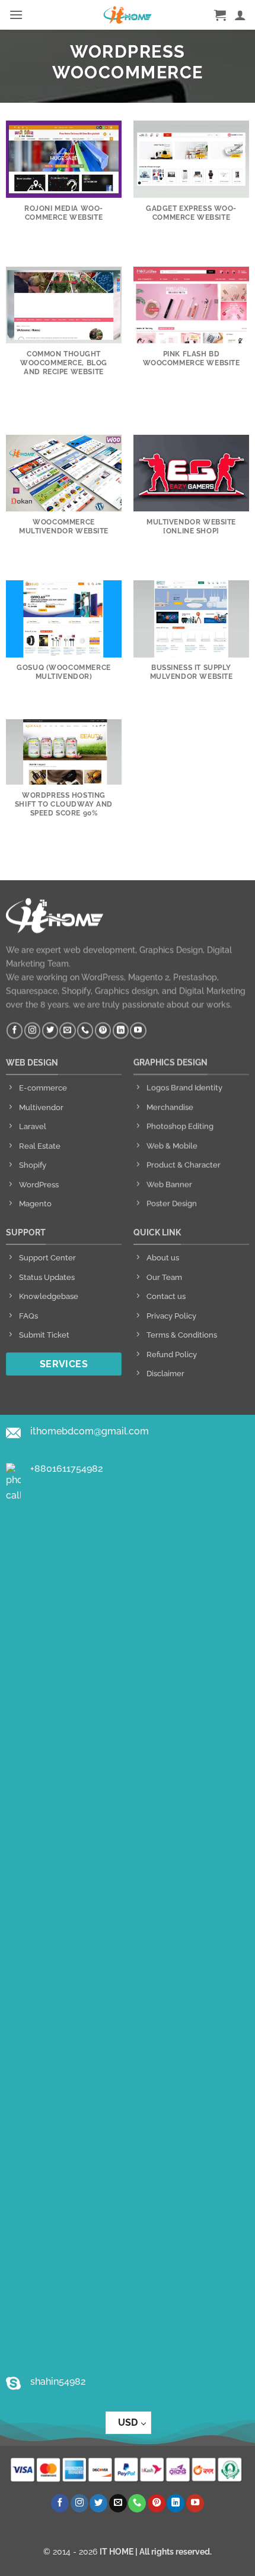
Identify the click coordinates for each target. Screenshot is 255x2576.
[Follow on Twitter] (50, 1031)
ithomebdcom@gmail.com (90, 1431)
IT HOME (117, 2551)
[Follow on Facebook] (15, 1031)
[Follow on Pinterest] (103, 1031)
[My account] (240, 15)
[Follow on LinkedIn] (121, 1031)
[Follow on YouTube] (138, 1031)
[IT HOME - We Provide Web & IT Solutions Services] (128, 15)
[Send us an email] (67, 1031)
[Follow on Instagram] (32, 1031)
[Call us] (85, 1031)
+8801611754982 (67, 1469)
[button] (16, 15)
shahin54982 (58, 2381)
